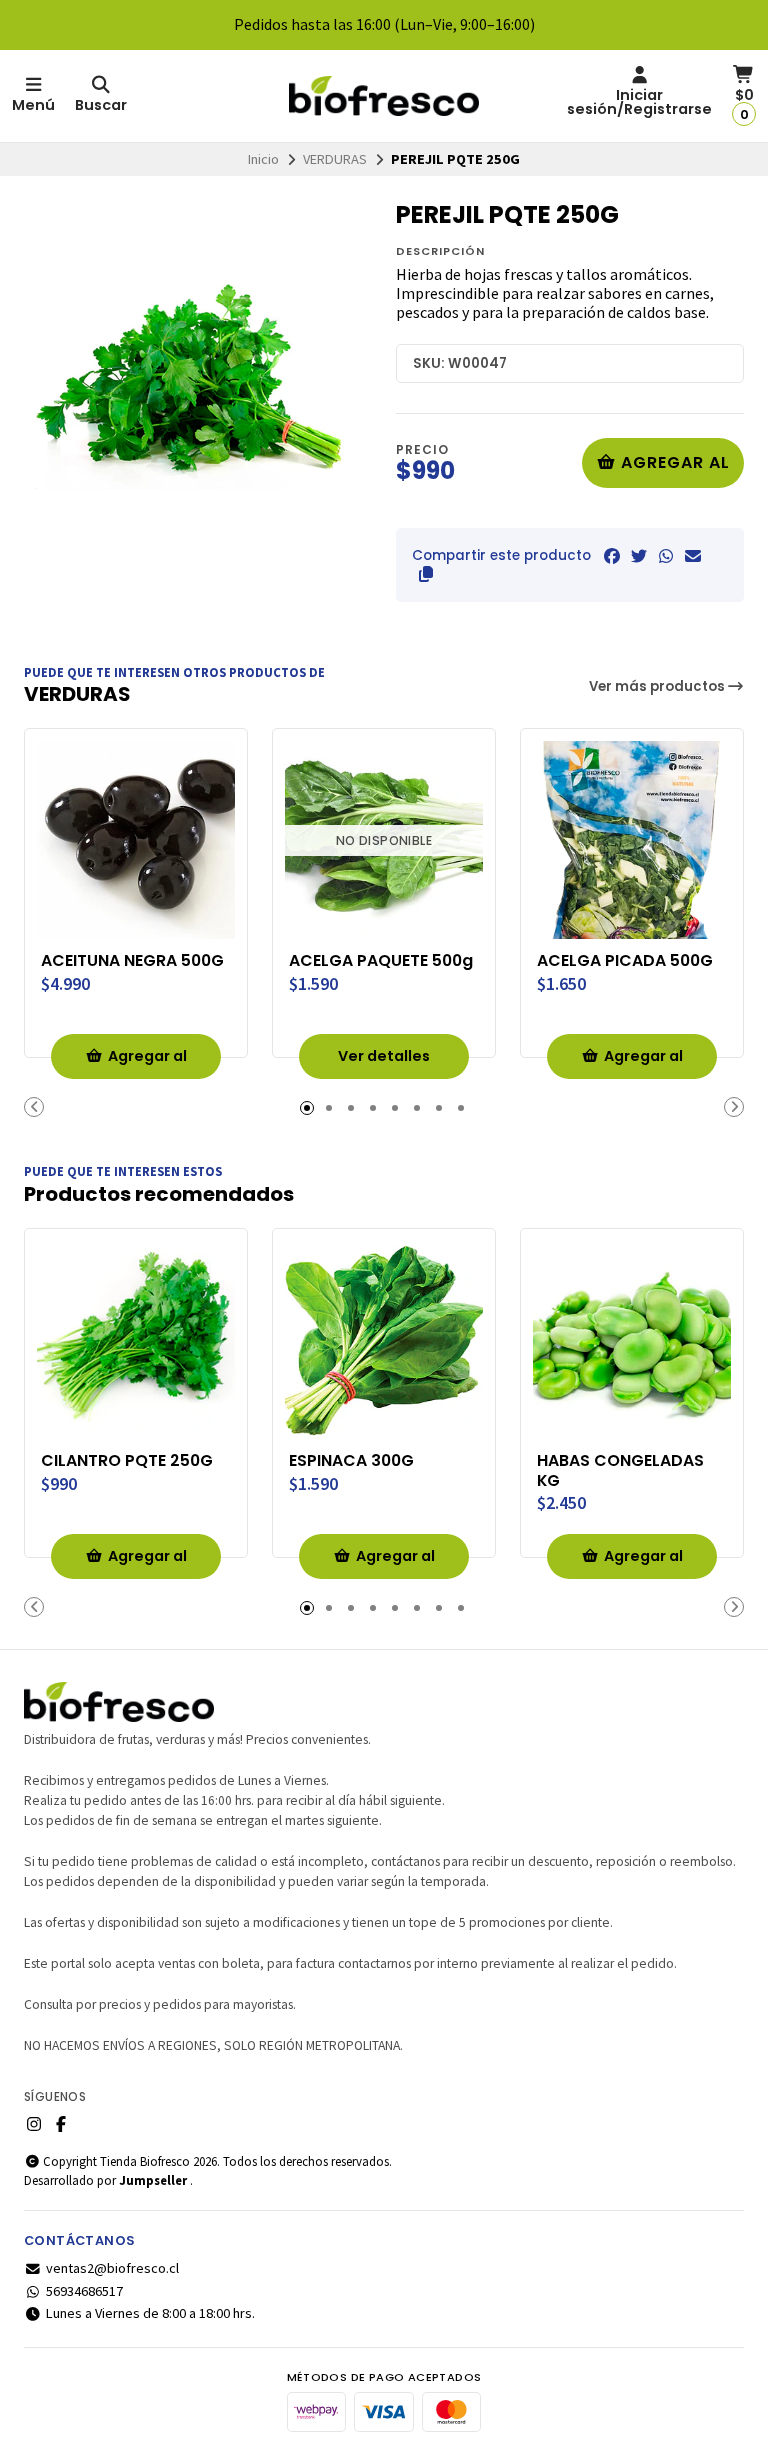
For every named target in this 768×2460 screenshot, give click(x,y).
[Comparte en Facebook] (612, 556)
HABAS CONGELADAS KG (620, 1471)
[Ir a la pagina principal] (384, 96)
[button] (426, 574)
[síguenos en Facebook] (61, 2124)
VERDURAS (335, 159)
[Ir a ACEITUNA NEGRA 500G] (136, 840)
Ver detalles (384, 1056)
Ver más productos (658, 686)
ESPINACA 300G (351, 1461)
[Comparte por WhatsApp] (666, 556)
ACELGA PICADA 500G (625, 961)
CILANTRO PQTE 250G (127, 1461)
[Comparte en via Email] (693, 556)
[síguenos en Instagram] (34, 2124)
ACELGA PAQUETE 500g (381, 961)
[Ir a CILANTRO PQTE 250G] (136, 1340)
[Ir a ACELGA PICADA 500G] (632, 840)
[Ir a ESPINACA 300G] (384, 1340)
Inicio (263, 159)
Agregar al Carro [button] (147, 1062)
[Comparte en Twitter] (639, 556)
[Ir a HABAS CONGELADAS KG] (632, 1340)
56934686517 (84, 2291)
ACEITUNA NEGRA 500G (132, 961)
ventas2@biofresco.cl (112, 2268)
